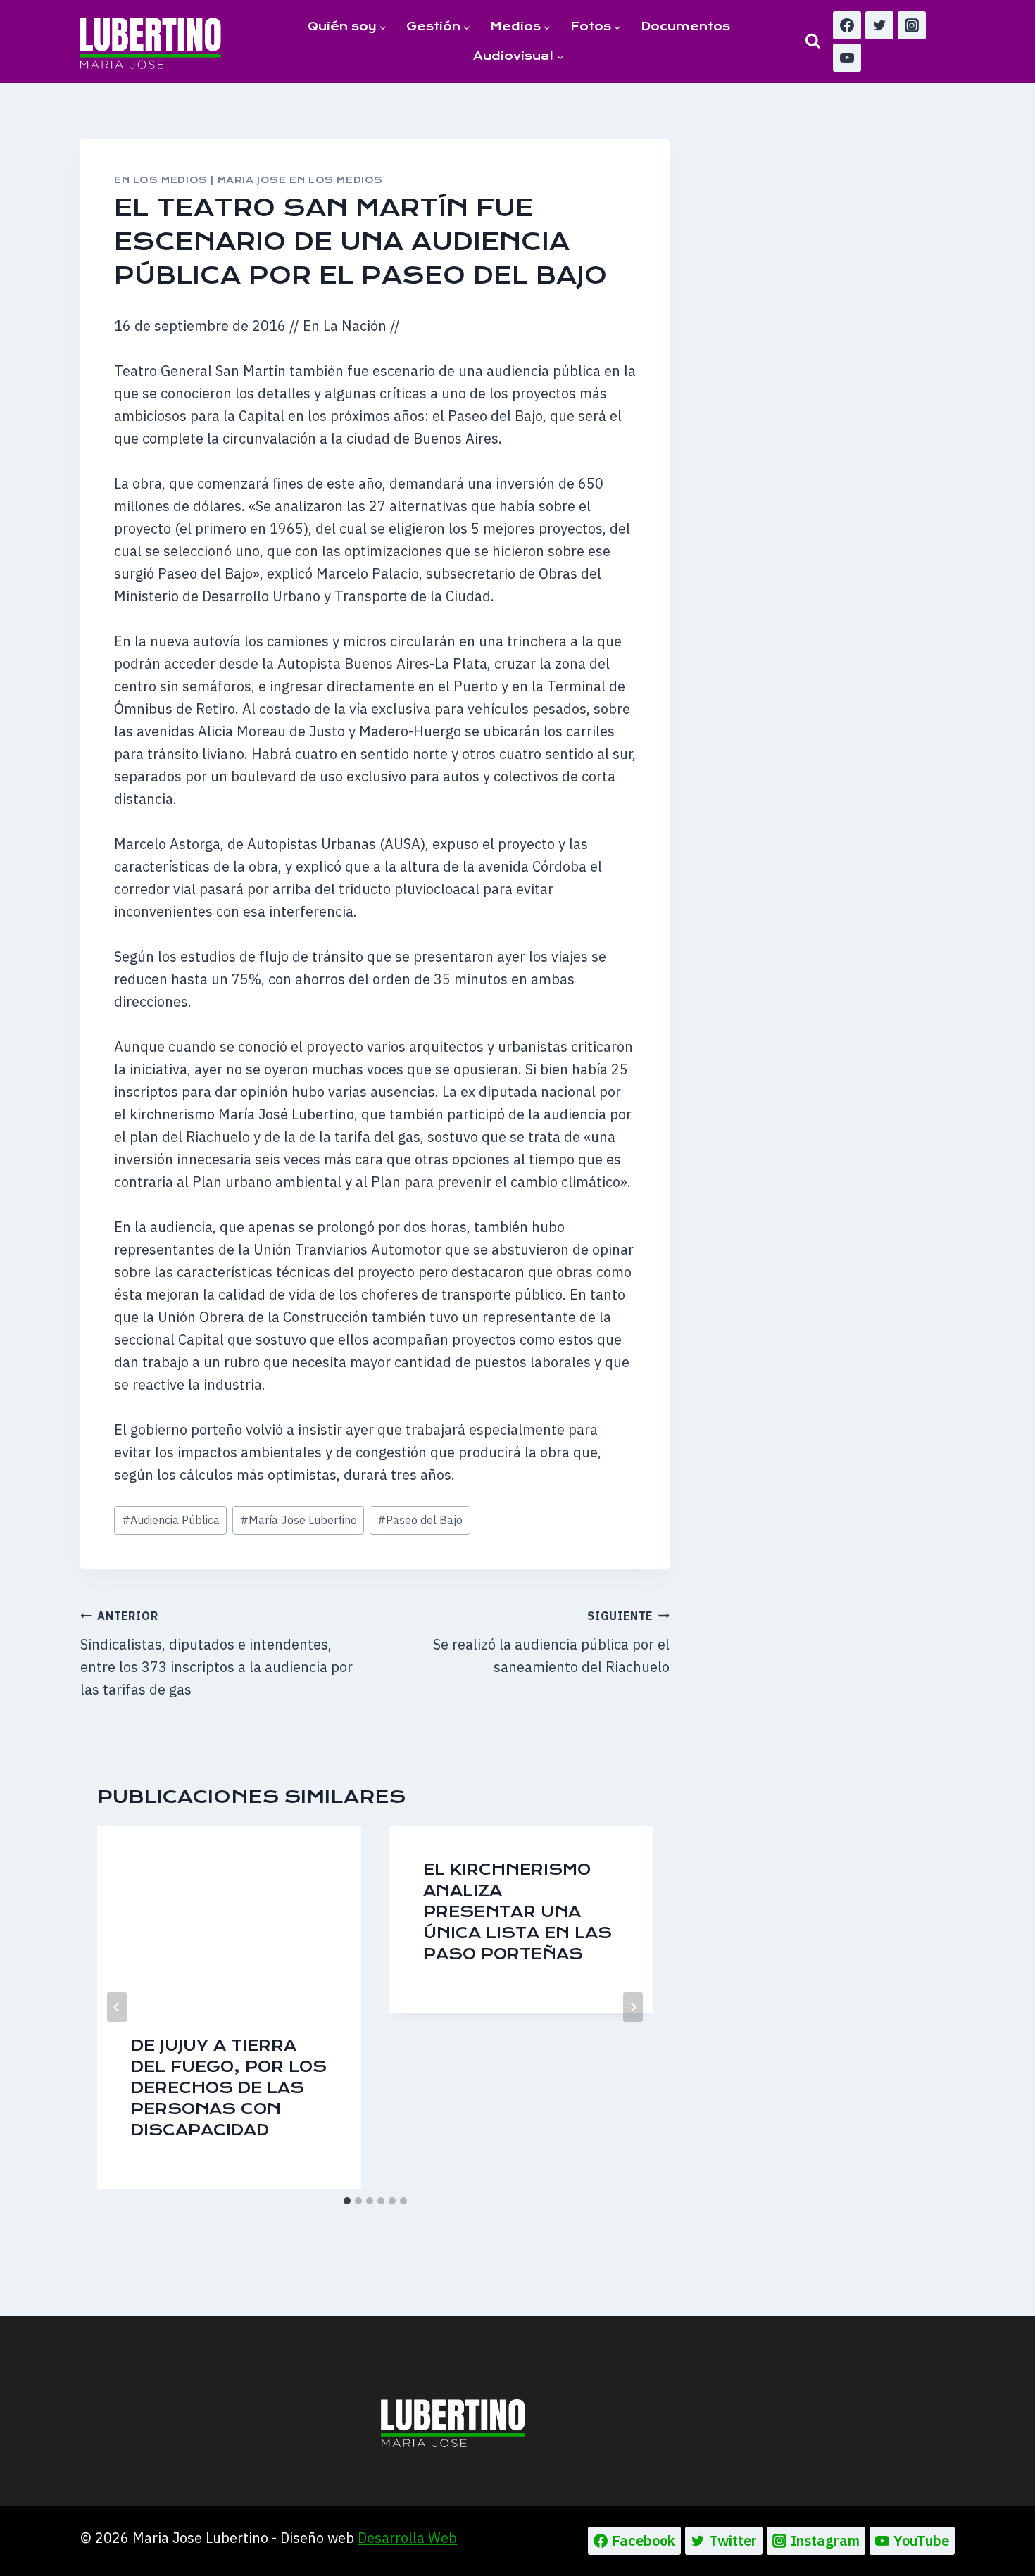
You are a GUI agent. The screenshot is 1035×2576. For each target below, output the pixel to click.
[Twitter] (879, 25)
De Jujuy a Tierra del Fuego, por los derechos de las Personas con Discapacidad (229, 2088)
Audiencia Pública (171, 1520)
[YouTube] (847, 58)
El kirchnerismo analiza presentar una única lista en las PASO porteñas (517, 1912)
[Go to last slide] (117, 2007)
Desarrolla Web (407, 2538)
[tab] (347, 2201)
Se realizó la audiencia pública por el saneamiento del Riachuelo (551, 1642)
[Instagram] (912, 25)
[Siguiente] (633, 2007)
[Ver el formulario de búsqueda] (813, 41)
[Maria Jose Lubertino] (150, 41)
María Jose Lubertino (299, 1520)
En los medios (161, 180)
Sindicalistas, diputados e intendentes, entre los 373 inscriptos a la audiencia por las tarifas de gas (217, 1654)
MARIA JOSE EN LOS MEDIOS (300, 180)
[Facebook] (847, 25)
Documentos (685, 26)
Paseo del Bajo (420, 1520)
